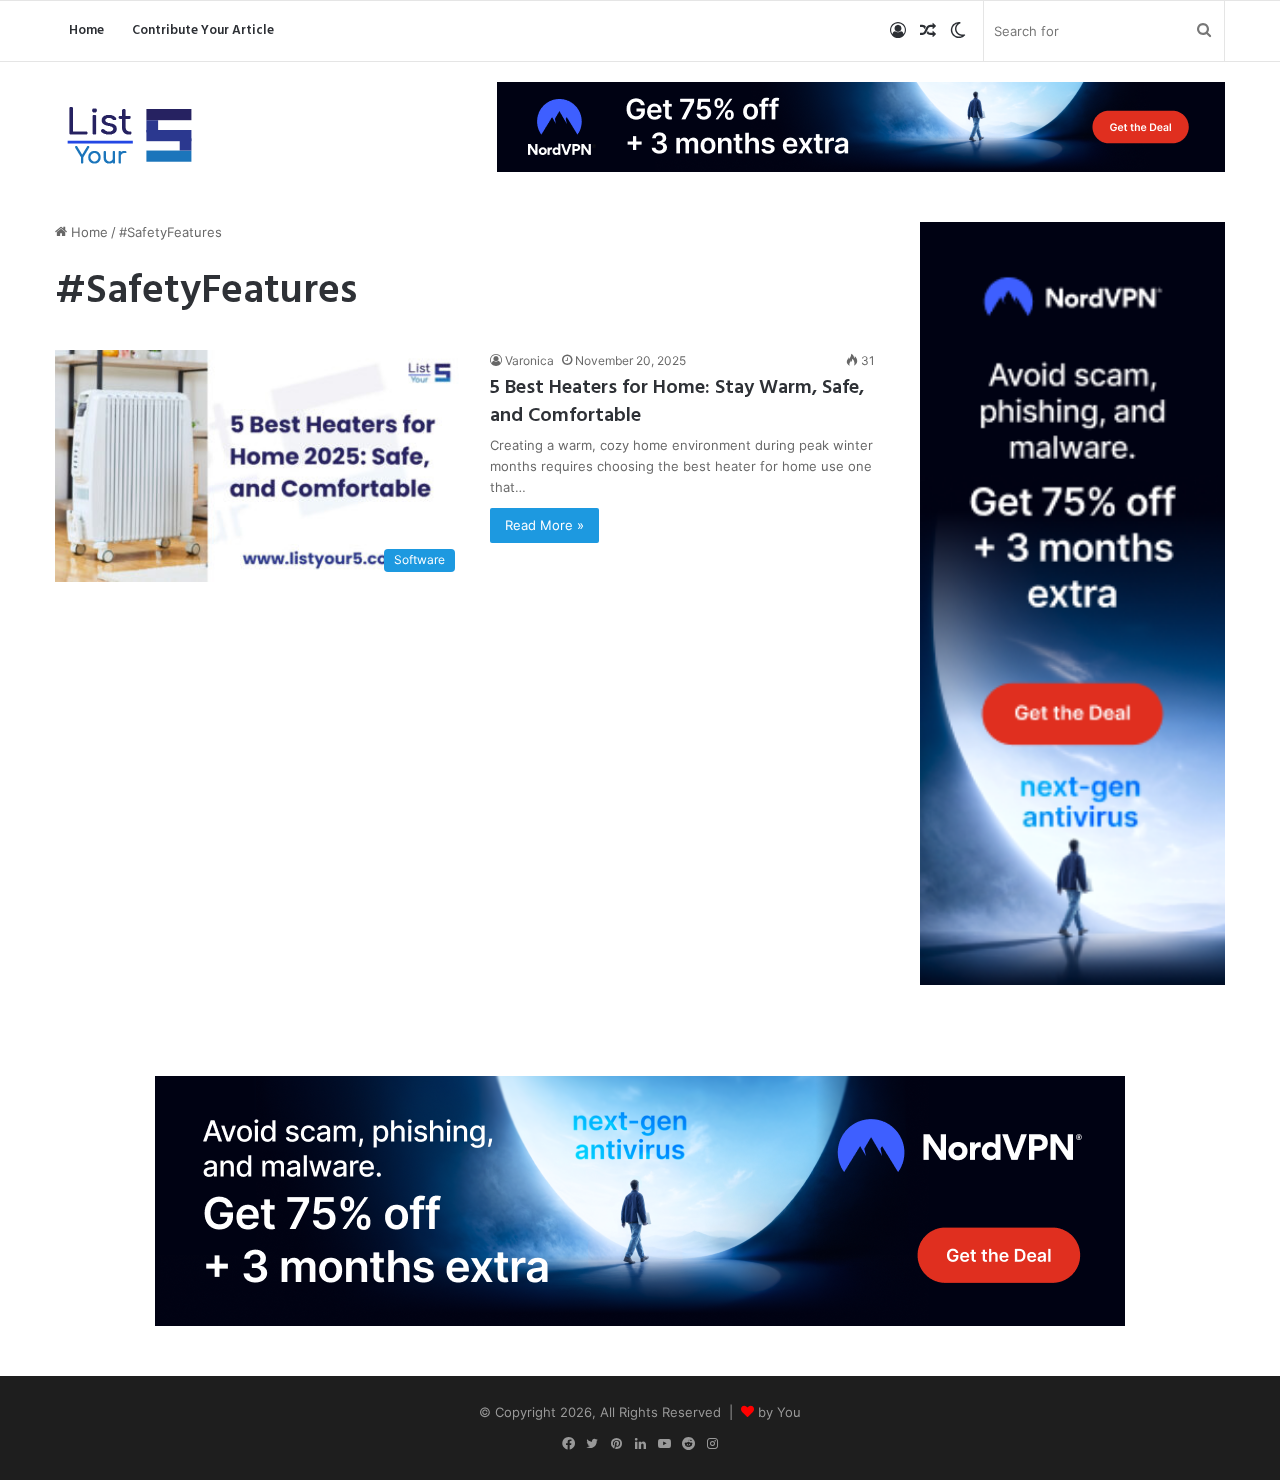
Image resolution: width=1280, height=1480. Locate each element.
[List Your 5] (130, 137)
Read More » (544, 525)
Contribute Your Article (203, 30)
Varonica (529, 360)
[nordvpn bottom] (640, 1199)
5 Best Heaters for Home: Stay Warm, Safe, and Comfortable (677, 402)
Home (86, 30)
